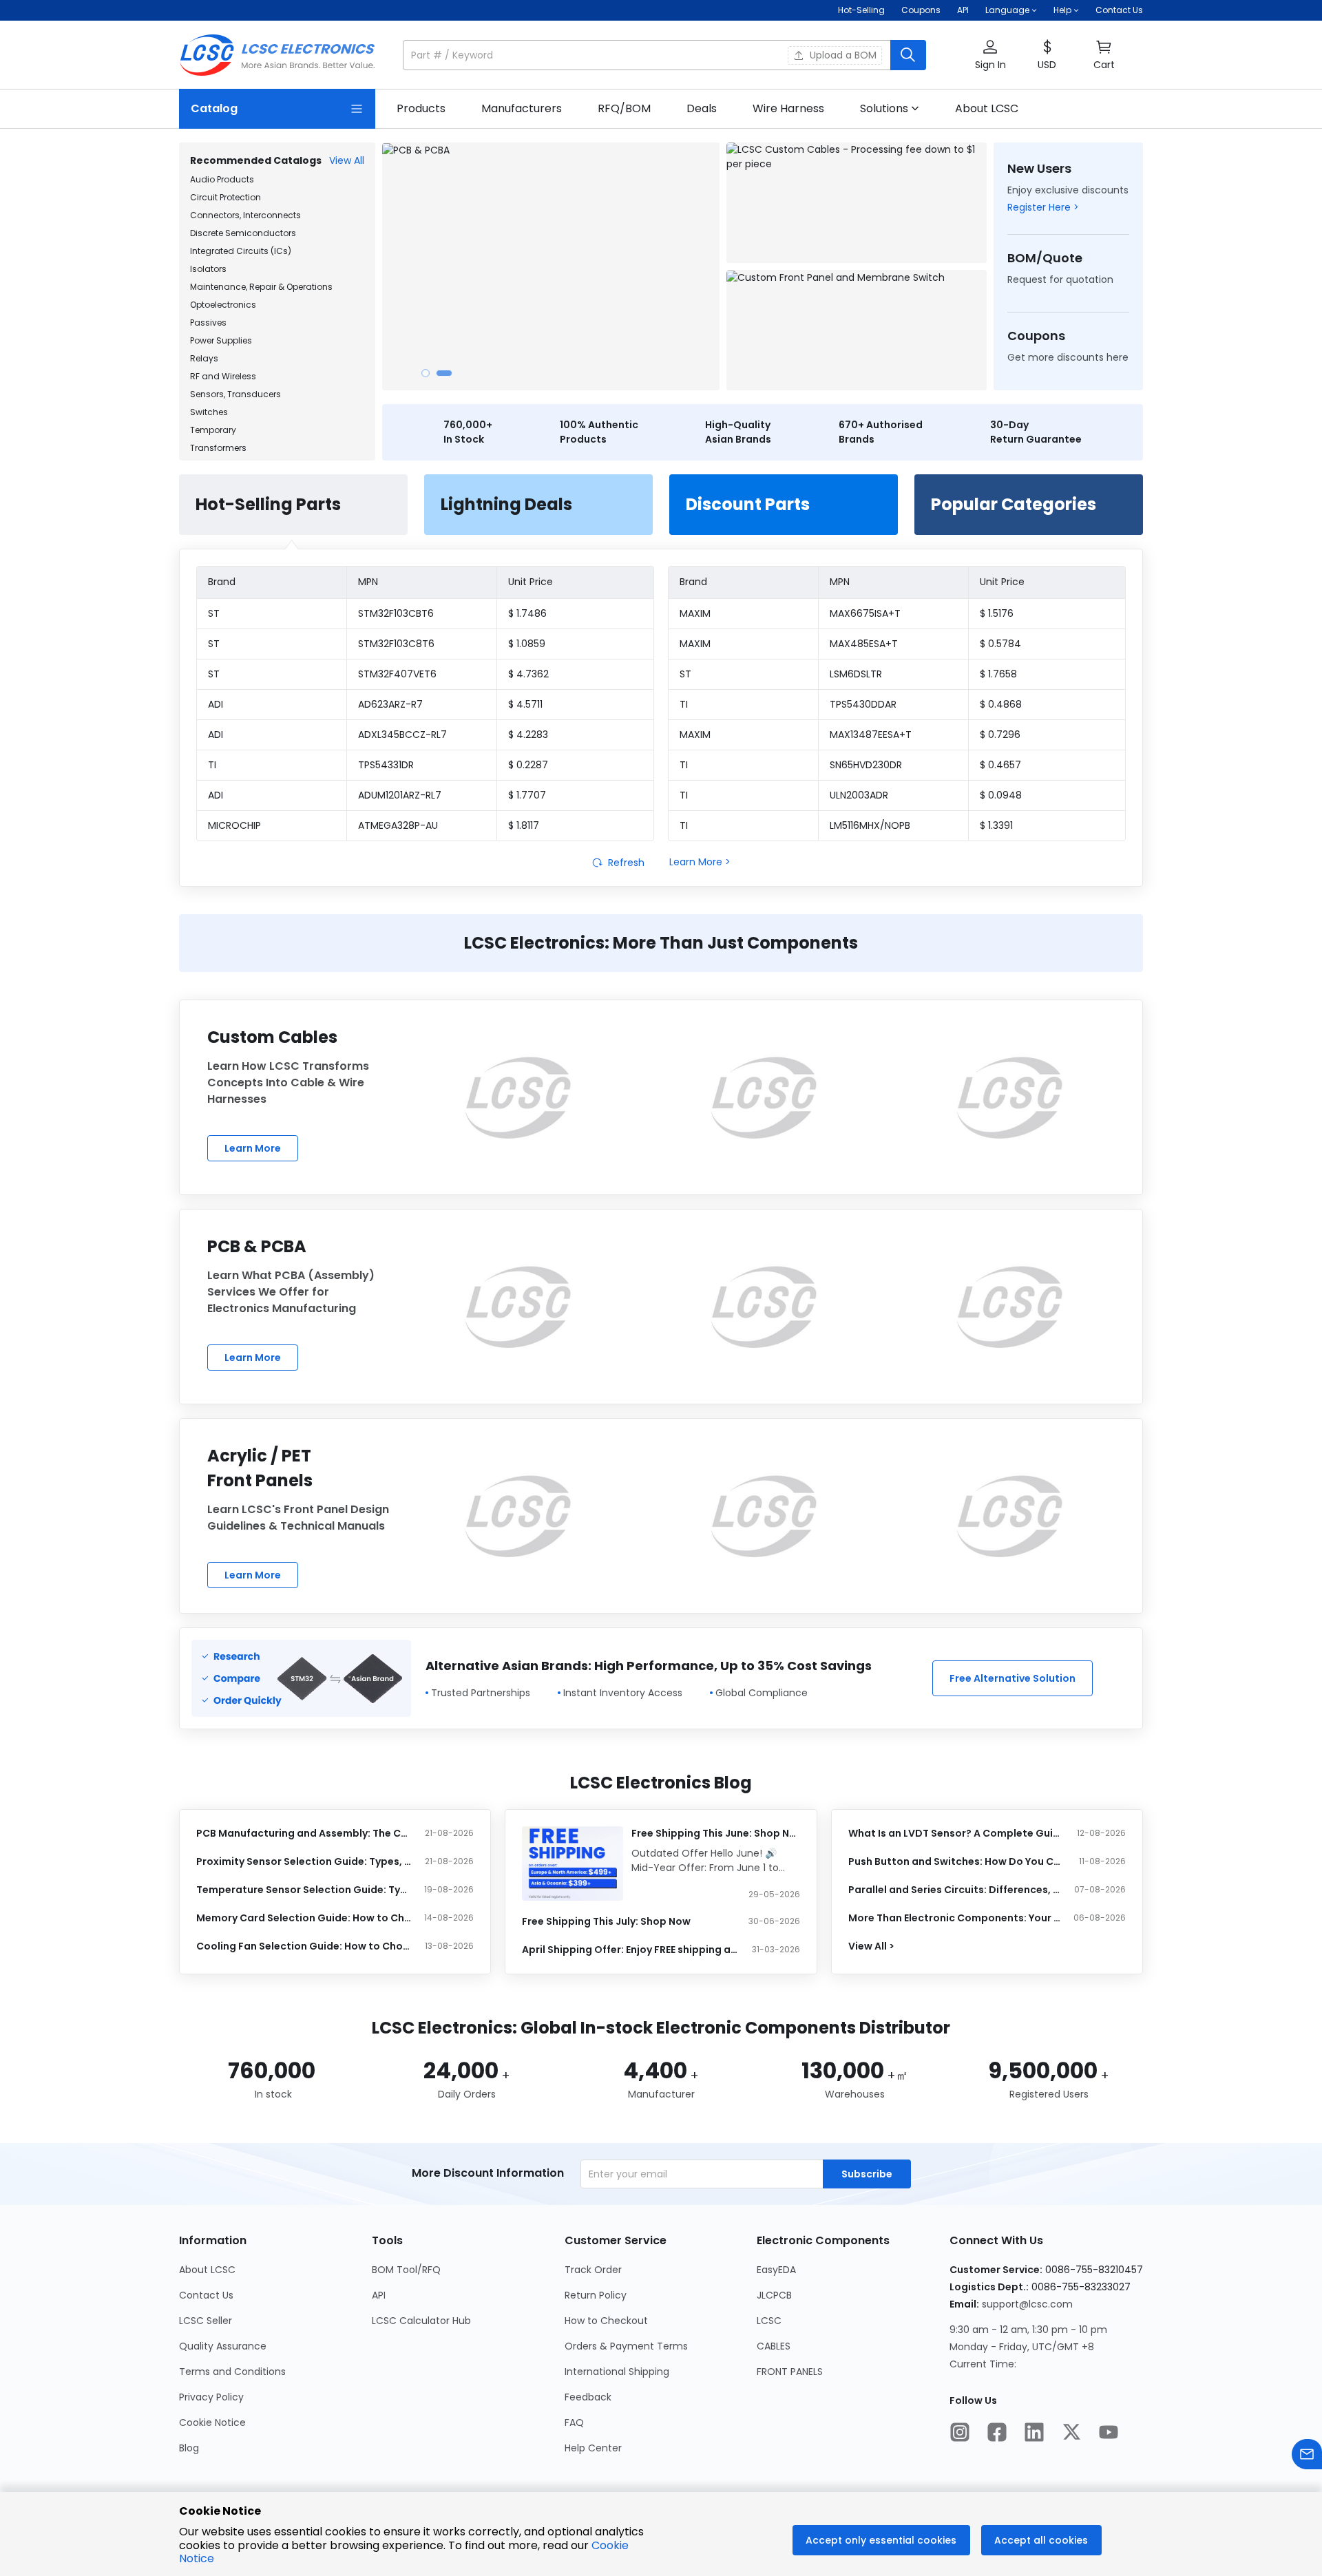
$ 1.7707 (527, 795)
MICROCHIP (234, 825)
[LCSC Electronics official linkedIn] (1034, 2434)
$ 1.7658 (998, 674)
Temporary (213, 430)
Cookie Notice (212, 2422)
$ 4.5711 (525, 704)
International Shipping (617, 2372)
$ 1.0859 (527, 644)
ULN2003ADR (859, 795)
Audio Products (222, 179)
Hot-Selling (861, 10)
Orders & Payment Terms (626, 2346)
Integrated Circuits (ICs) (241, 251)
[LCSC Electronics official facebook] (997, 2434)
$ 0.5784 (1000, 644)
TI (212, 765)
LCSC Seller (206, 2321)
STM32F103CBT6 (396, 613)
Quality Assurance (223, 2346)
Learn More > (700, 862)
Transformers (218, 448)
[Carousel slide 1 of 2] (426, 373)
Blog (189, 2448)
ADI (216, 704)
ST (214, 613)
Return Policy (596, 2295)
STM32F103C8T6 (396, 644)
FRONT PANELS (790, 2372)
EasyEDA (776, 2270)
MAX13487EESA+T (871, 735)
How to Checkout (606, 2321)
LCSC (769, 2321)
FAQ (574, 2422)
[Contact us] (1307, 2456)
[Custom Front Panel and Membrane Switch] (857, 330)
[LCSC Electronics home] (277, 55)
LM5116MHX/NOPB (870, 825)
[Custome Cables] (518, 1097)
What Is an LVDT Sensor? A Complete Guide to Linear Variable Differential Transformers (956, 1833)
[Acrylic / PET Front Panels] (518, 1516)
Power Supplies (221, 340)
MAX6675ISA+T (865, 613)
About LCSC (207, 2270)
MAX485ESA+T (864, 644)
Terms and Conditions (232, 2372)
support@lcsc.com (1027, 2304)
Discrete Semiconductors (243, 233)
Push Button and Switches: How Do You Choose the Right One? (956, 1861)
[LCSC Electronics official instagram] (960, 2434)
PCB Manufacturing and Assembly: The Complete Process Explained (304, 1833)
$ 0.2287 (528, 765)
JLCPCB (774, 2295)
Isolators (208, 269)
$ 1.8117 (524, 825)
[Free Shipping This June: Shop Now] (573, 1864)
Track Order (593, 2270)
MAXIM (695, 613)
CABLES (774, 2346)
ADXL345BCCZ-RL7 (402, 735)
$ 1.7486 (527, 613)
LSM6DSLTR (856, 674)
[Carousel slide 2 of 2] (444, 373)
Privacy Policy (211, 2397)
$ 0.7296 (1000, 735)
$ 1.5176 (997, 613)
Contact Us (1119, 10)
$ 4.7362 (528, 674)
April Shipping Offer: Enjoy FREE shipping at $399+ (630, 1950)
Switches (209, 412)
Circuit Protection (225, 197)
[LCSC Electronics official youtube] (1109, 2434)
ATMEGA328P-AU (398, 825)
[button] (664, 55)
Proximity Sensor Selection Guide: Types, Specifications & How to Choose (304, 1861)
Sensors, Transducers (235, 394)
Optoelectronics (223, 305)
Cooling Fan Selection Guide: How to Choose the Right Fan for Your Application (304, 1946)
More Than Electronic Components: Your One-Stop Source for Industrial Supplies (956, 1918)
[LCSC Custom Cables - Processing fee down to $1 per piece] (857, 203)
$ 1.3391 (996, 825)
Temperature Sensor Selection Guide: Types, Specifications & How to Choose (304, 1890)
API (963, 10)
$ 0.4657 (1000, 765)
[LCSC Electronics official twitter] (1071, 2434)
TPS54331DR (386, 765)
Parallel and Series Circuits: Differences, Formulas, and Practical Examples (956, 1890)
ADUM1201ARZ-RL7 (400, 795)
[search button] (908, 55)
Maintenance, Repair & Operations (261, 287)
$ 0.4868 (1001, 704)
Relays (204, 358)
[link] (421, 109)
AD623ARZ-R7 (390, 704)
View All (347, 160)
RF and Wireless (223, 376)
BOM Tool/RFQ (406, 2270)
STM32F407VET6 (397, 674)
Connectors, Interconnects (245, 215)
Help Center (593, 2448)
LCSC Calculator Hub (421, 2321)
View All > (871, 1946)
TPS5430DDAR (863, 704)
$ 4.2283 (528, 735)
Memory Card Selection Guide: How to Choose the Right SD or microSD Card (304, 1918)
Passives (208, 323)
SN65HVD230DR (866, 765)
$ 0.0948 (1001, 795)
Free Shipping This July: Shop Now (606, 1921)
